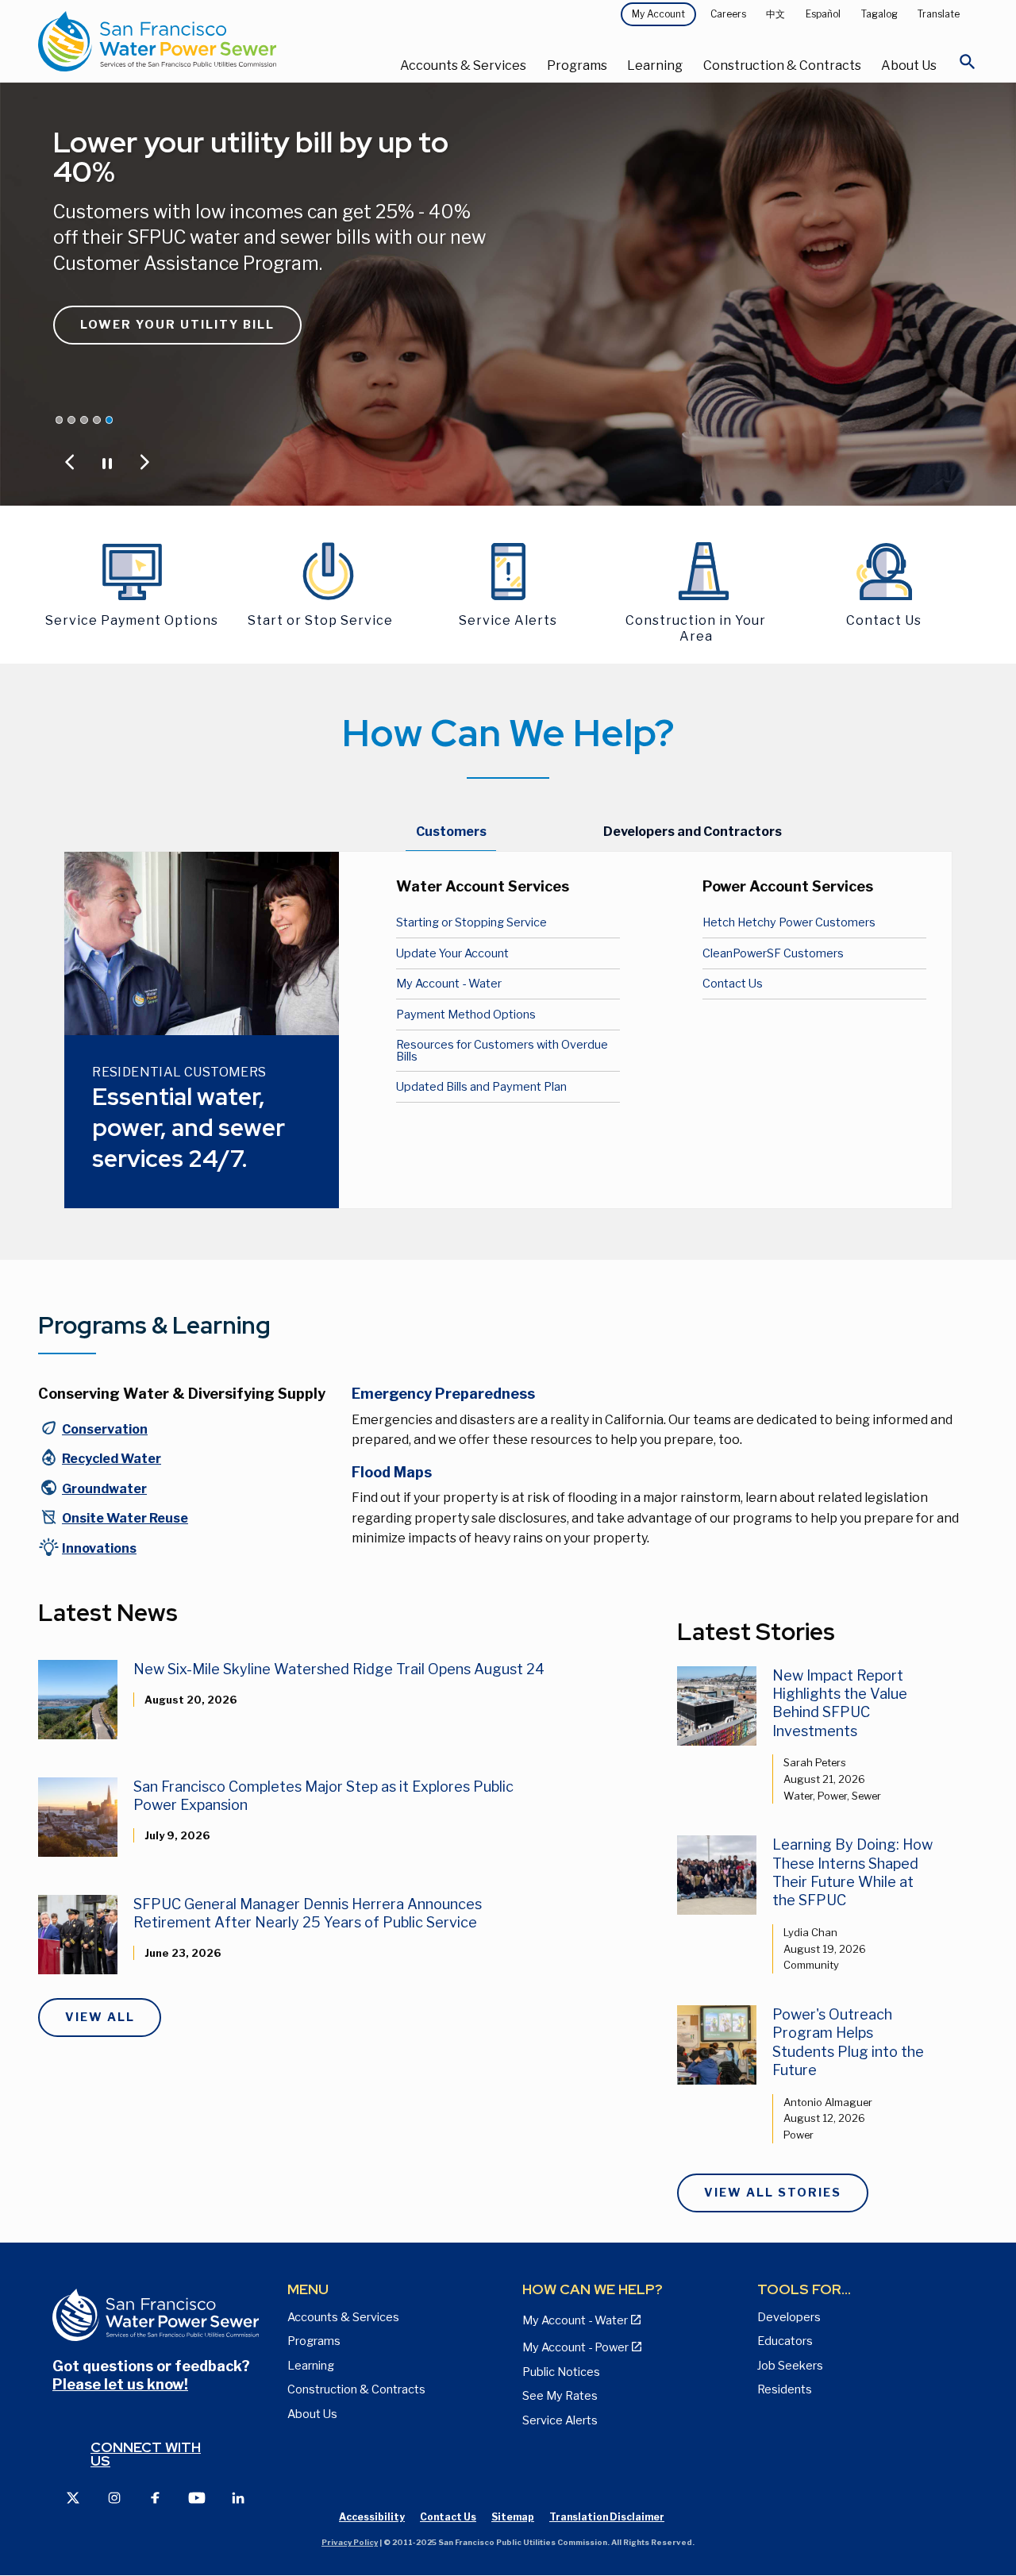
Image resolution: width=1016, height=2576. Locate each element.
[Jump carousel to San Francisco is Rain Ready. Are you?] (97, 420)
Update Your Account (452, 953)
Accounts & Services (463, 65)
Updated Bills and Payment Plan (481, 1087)
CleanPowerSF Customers (773, 953)
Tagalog (879, 14)
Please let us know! (120, 2384)
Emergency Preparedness (443, 1394)
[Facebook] (156, 2497)
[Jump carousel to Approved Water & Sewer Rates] (71, 420)
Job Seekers (790, 2366)
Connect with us (146, 2454)
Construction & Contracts (782, 65)
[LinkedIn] (238, 2497)
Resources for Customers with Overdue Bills (502, 1050)
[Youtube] (197, 2497)
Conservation (105, 1429)
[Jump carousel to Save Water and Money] (84, 420)
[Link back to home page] (195, 41)
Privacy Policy (350, 2542)
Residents (785, 2389)
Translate (939, 14)
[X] (73, 2497)
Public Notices (561, 2372)
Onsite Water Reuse (125, 1518)
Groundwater (104, 1489)
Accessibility (372, 2517)
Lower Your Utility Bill (177, 325)
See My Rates (560, 2396)
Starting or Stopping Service (471, 922)
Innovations (99, 1548)
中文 (775, 14)
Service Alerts (560, 2420)
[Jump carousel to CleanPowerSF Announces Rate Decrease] (60, 420)
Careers (728, 14)
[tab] (451, 833)
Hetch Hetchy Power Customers (789, 922)
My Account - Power (575, 2347)
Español (823, 14)
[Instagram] (114, 2497)
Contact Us (733, 984)
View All (100, 2017)
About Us (909, 65)
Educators (785, 2341)
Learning (655, 65)
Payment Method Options (466, 1015)
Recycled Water (112, 1459)
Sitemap (513, 2517)
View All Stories (773, 2193)
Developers (789, 2317)
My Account (658, 14)
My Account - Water (449, 984)
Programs (577, 65)
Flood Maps (392, 1472)
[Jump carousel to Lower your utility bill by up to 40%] (110, 420)
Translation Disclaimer (607, 2517)
